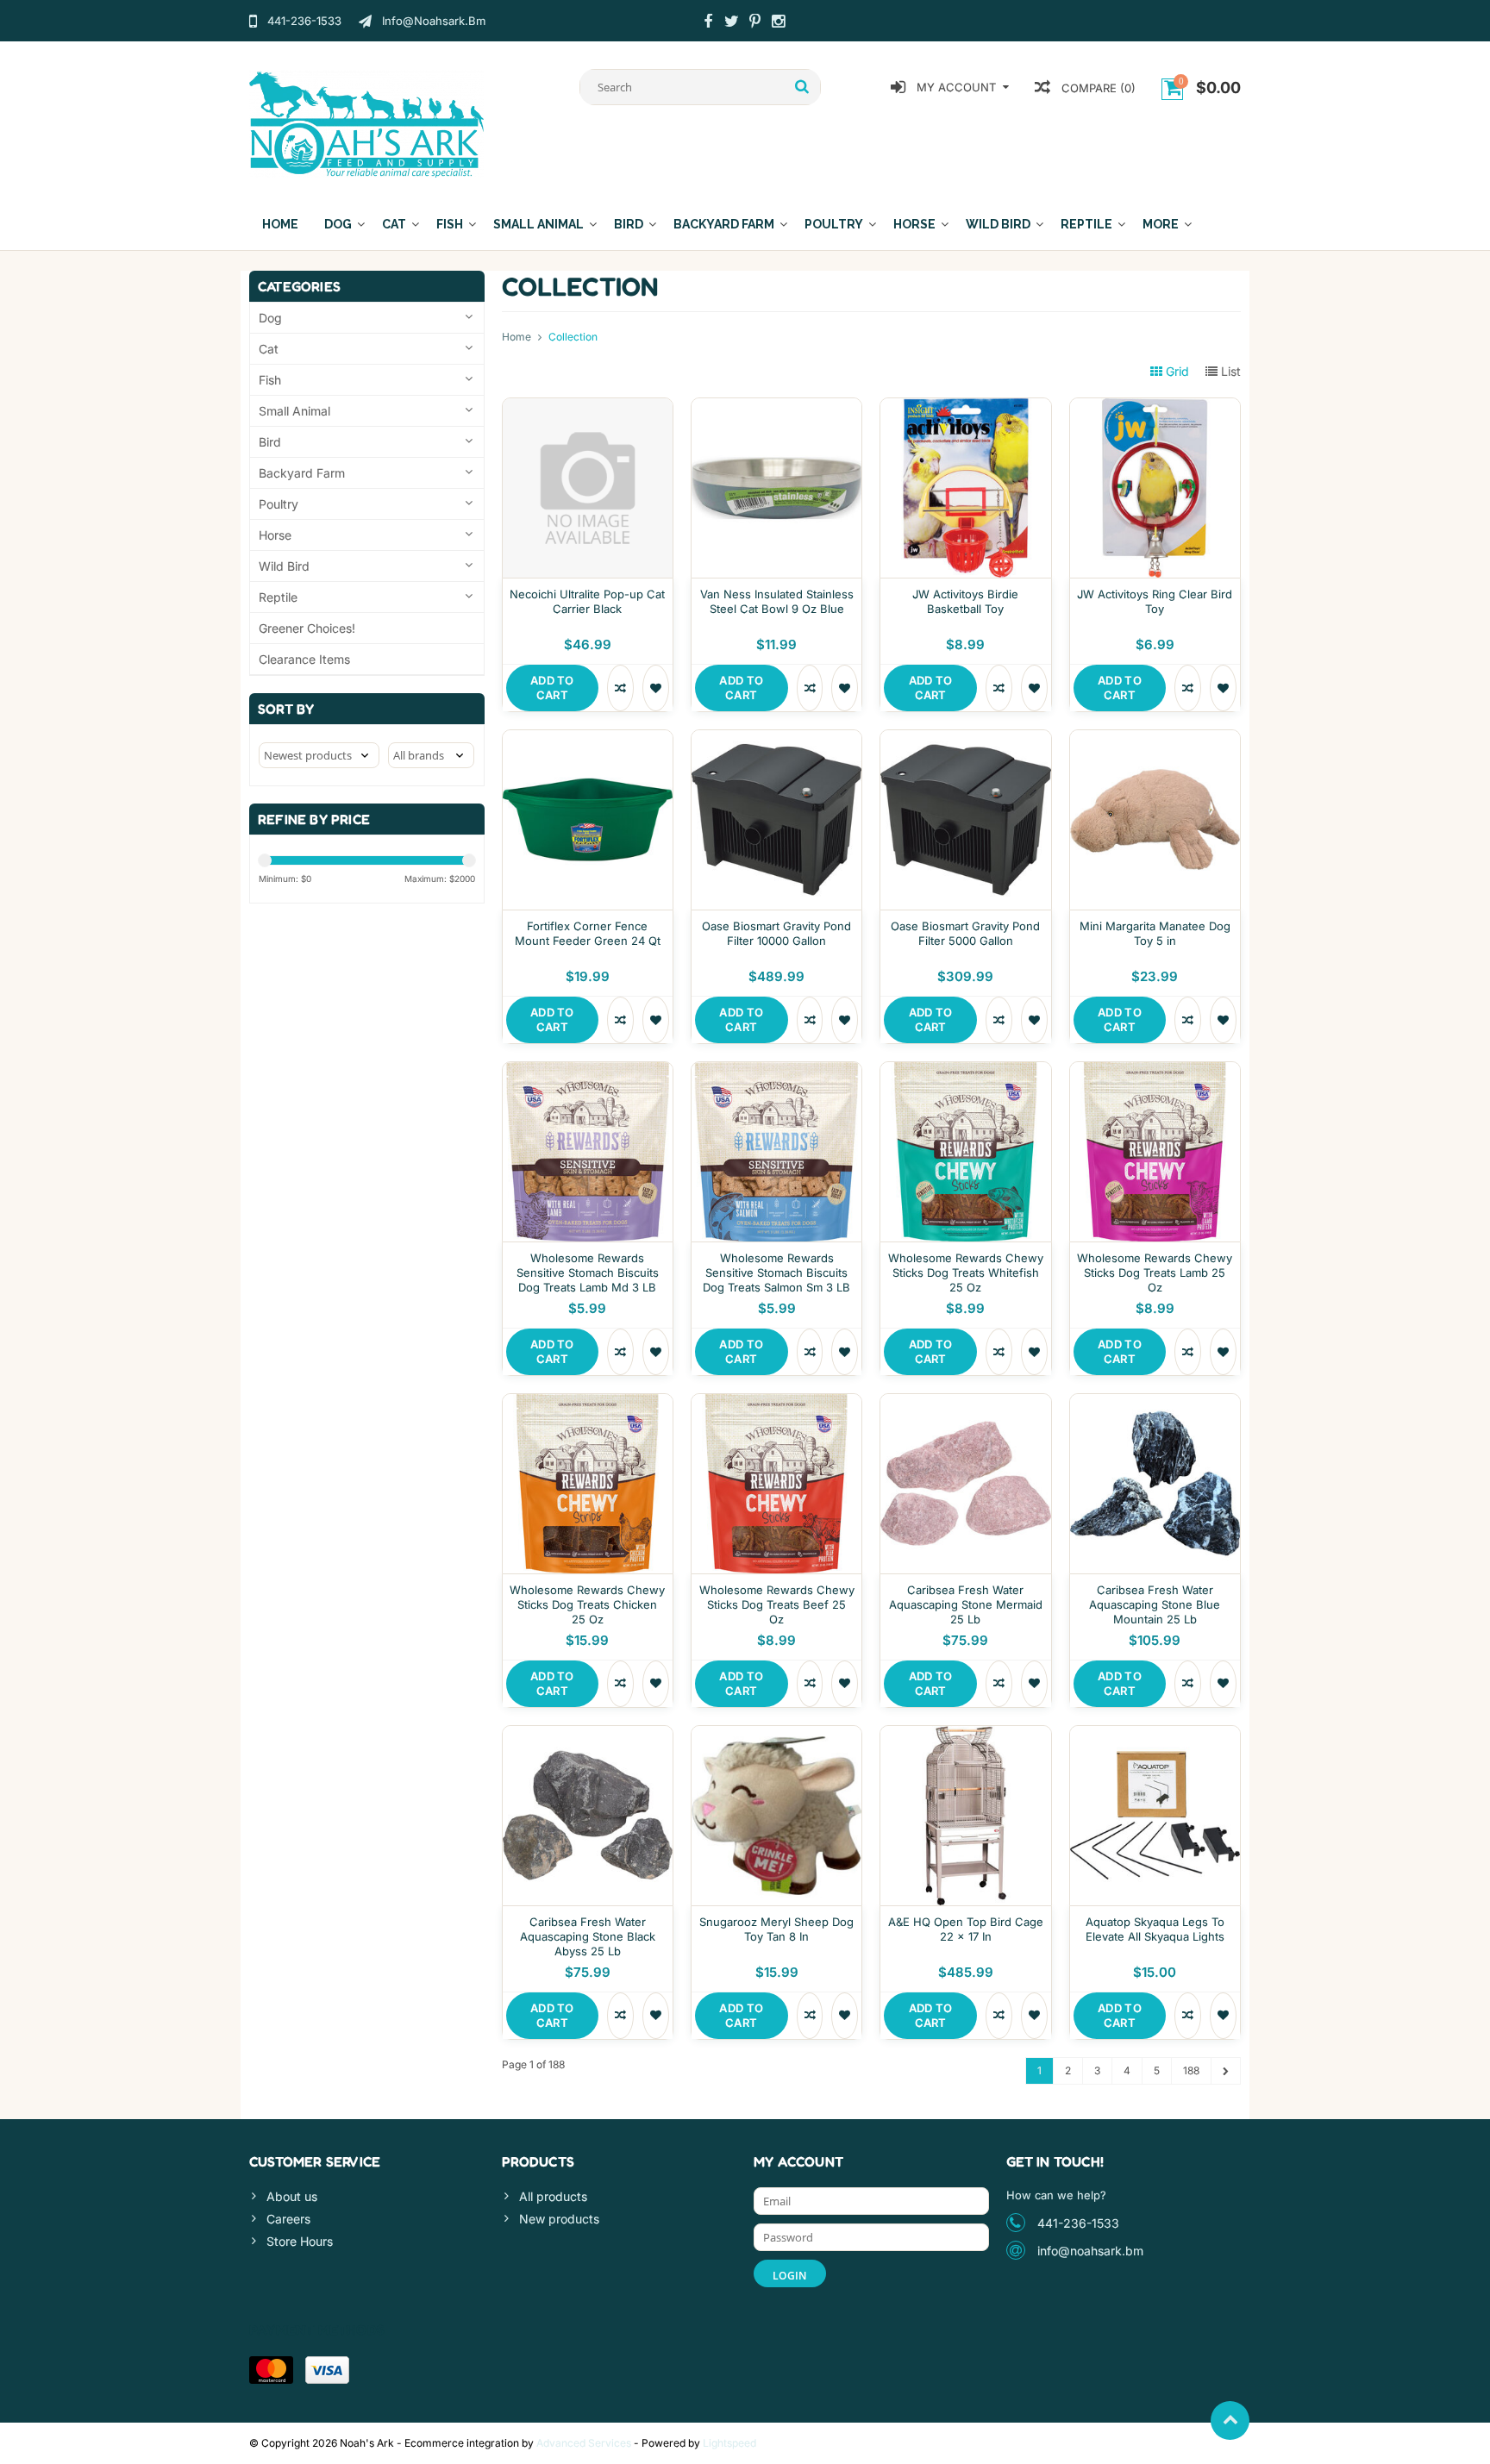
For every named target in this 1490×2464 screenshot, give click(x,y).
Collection (573, 337)
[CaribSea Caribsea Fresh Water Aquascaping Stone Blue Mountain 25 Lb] (1155, 1403)
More (1161, 224)
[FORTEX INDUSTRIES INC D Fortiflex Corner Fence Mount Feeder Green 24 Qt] (588, 739)
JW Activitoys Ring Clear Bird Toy (1155, 601)
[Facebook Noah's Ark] (708, 23)
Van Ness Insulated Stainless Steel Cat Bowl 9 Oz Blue (777, 601)
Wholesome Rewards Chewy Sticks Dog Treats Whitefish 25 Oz (966, 1273)
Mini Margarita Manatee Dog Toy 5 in (1155, 933)
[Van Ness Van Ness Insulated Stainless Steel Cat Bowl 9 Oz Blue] (776, 407)
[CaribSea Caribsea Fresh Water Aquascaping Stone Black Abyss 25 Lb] (588, 1735)
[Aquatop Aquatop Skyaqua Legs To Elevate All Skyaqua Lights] (1155, 1735)
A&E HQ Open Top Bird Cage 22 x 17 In (966, 1929)
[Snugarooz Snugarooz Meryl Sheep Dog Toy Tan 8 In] (776, 1735)
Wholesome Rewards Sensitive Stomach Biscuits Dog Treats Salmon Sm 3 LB (776, 1273)
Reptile (1086, 224)
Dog (338, 224)
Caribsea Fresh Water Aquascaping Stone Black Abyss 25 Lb (588, 1936)
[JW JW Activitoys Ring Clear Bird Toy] (1155, 407)
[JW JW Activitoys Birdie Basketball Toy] (965, 407)
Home (280, 224)
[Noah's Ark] (367, 123)
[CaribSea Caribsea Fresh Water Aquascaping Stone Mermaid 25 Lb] (965, 1403)
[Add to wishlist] (656, 688)
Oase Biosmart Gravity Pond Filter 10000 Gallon (776, 933)
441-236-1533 (1078, 2223)
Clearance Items (304, 659)
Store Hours (300, 2241)
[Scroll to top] (1230, 2420)
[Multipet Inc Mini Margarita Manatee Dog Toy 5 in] (1155, 739)
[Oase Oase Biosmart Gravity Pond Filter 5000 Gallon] (965, 739)
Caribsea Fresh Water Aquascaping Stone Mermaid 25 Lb (966, 1604)
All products (553, 2196)
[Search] (802, 87)
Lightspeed (729, 2443)
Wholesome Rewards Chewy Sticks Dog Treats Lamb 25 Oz (1155, 1273)
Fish (450, 224)
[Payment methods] (271, 2370)
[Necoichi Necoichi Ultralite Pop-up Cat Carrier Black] (588, 407)
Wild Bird (998, 224)
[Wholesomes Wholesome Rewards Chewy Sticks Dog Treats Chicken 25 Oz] (588, 1403)
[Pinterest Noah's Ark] (754, 23)
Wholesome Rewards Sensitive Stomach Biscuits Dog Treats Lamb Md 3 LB (588, 1273)
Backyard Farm (724, 224)
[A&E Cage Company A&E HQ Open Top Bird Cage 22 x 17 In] (965, 1735)
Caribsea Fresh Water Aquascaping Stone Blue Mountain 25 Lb (1155, 1604)
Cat (394, 224)
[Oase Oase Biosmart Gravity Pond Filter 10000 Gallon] (776, 739)
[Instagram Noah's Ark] (778, 23)
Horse (914, 224)
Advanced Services (584, 2443)
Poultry (834, 224)
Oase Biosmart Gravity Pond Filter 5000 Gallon (965, 933)
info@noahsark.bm (1090, 2251)
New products (559, 2219)
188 (1191, 2070)
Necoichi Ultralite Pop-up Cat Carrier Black (587, 601)
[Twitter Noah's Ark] (731, 23)
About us (292, 2196)
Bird (629, 224)
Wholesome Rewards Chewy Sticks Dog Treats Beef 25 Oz (777, 1604)
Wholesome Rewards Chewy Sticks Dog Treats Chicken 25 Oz (587, 1604)
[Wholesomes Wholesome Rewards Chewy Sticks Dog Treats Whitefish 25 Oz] (965, 1071)
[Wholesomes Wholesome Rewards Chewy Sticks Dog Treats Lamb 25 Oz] (1155, 1071)
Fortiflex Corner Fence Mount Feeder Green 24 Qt (588, 933)
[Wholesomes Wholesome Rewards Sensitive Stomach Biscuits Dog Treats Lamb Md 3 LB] (588, 1071)
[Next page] (1226, 2071)
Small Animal (538, 224)
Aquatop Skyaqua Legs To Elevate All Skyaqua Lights (1155, 1929)
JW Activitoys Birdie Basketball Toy (965, 601)
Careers (288, 2219)
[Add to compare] (620, 688)
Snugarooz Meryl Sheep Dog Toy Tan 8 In (776, 1929)
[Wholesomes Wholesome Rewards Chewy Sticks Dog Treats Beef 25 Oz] (776, 1403)
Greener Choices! (307, 628)
